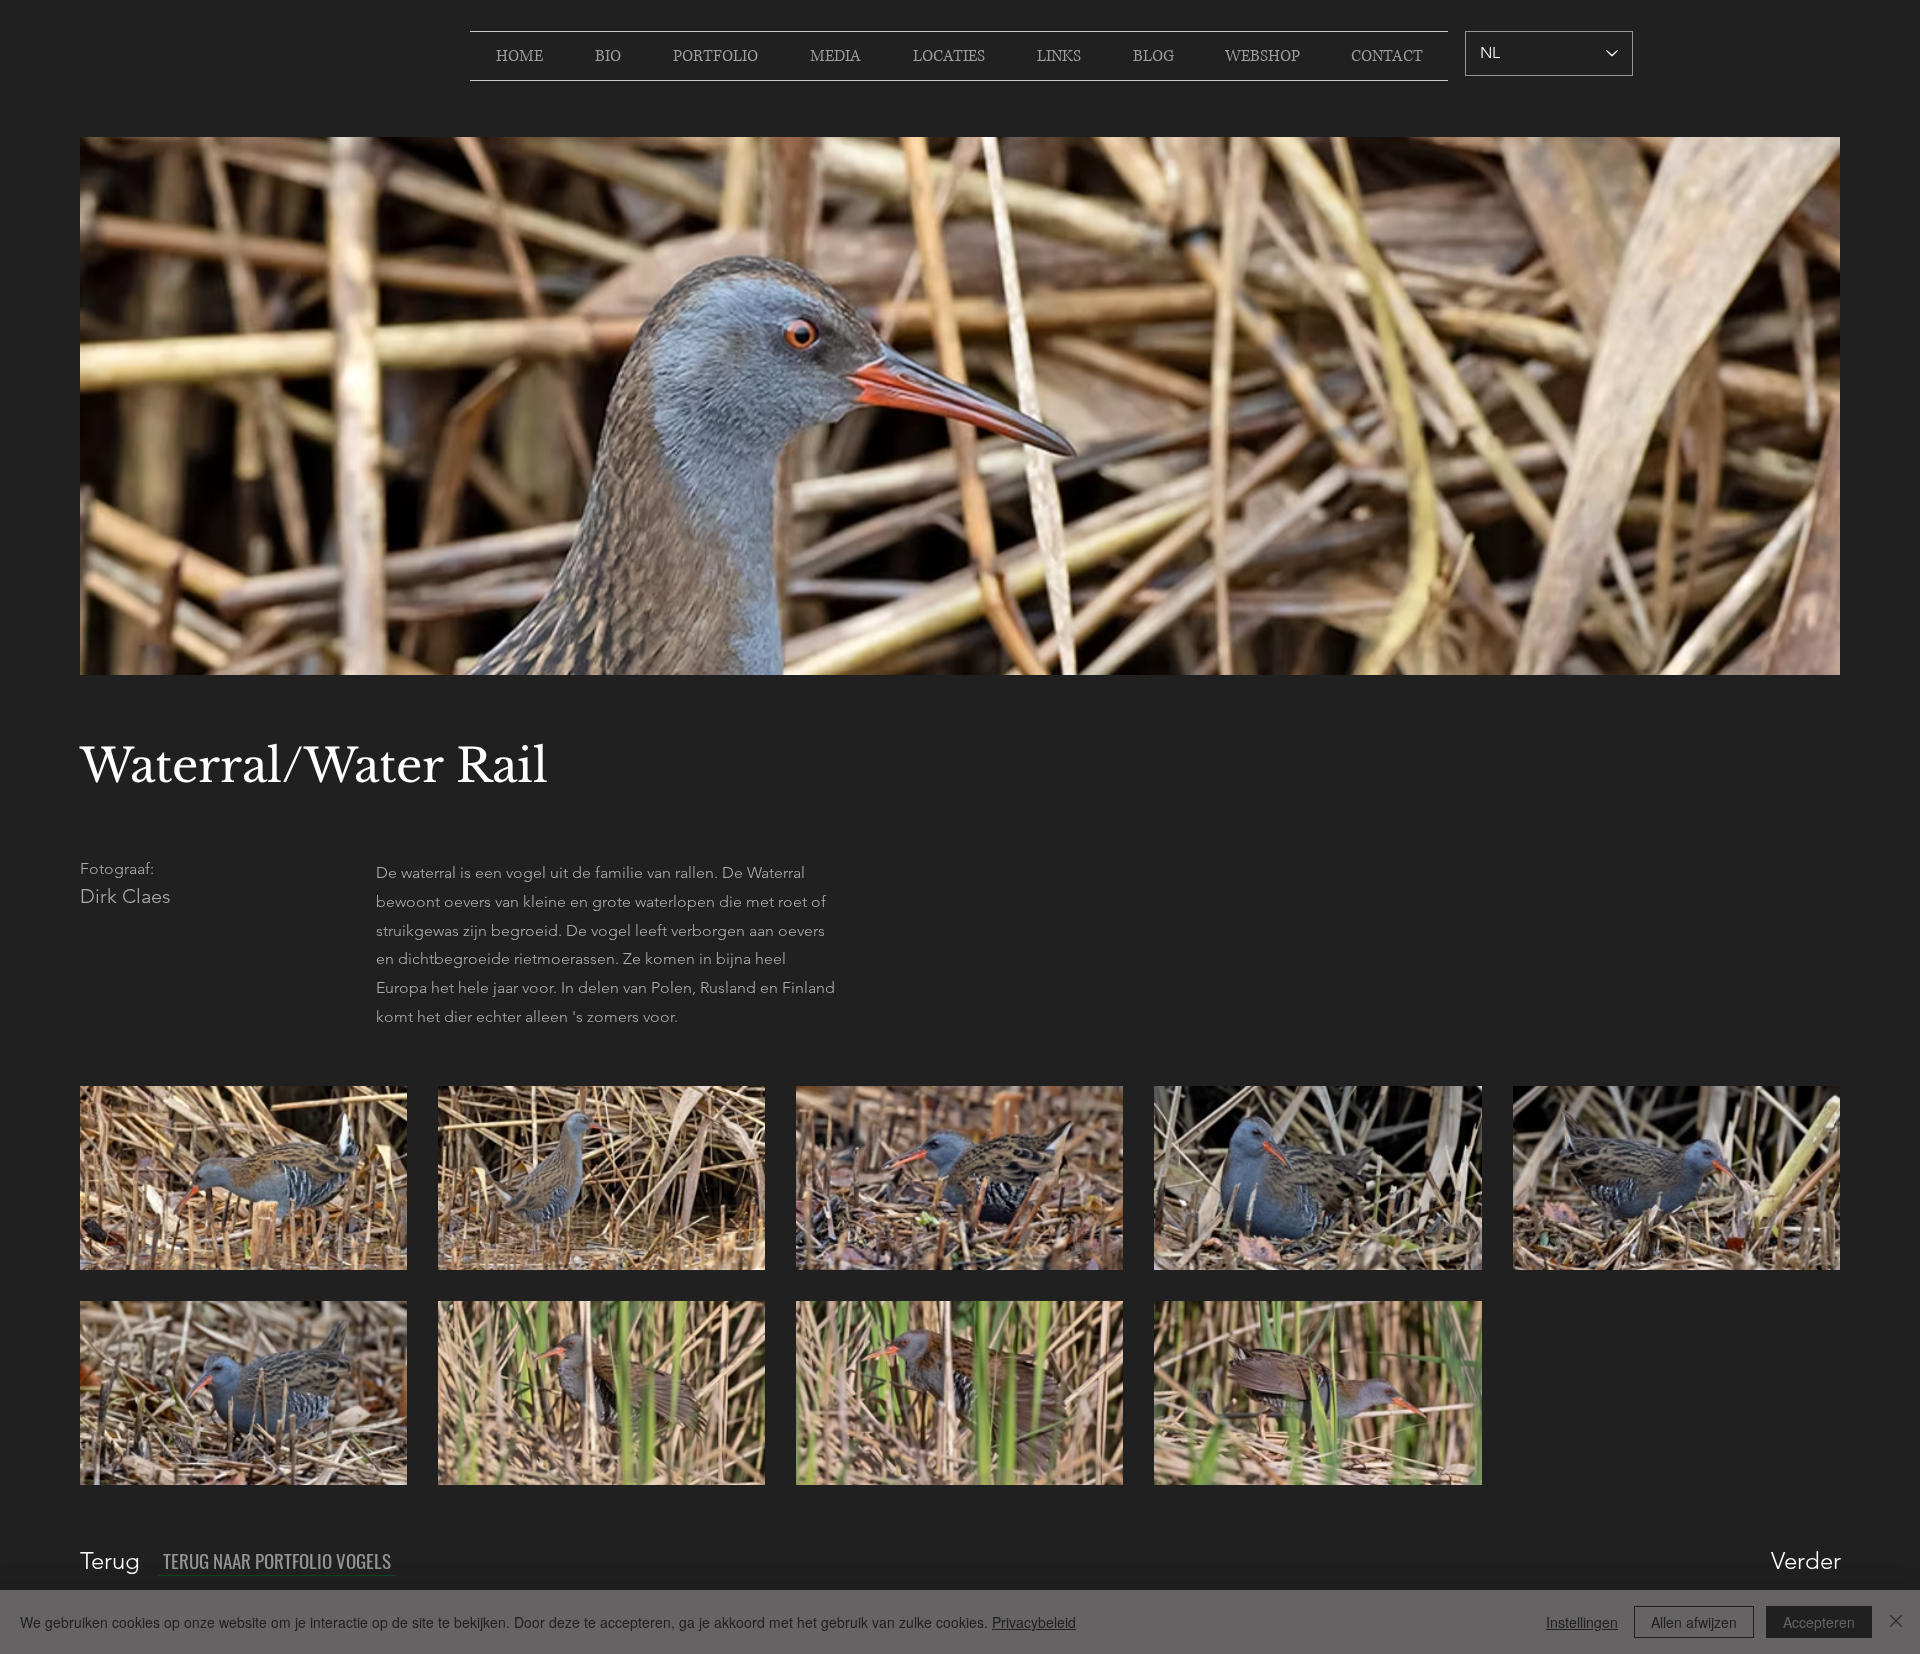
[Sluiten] (1896, 1622)
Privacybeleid (1034, 1622)
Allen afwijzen (1694, 1622)
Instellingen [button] (1582, 1622)
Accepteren (1819, 1622)
